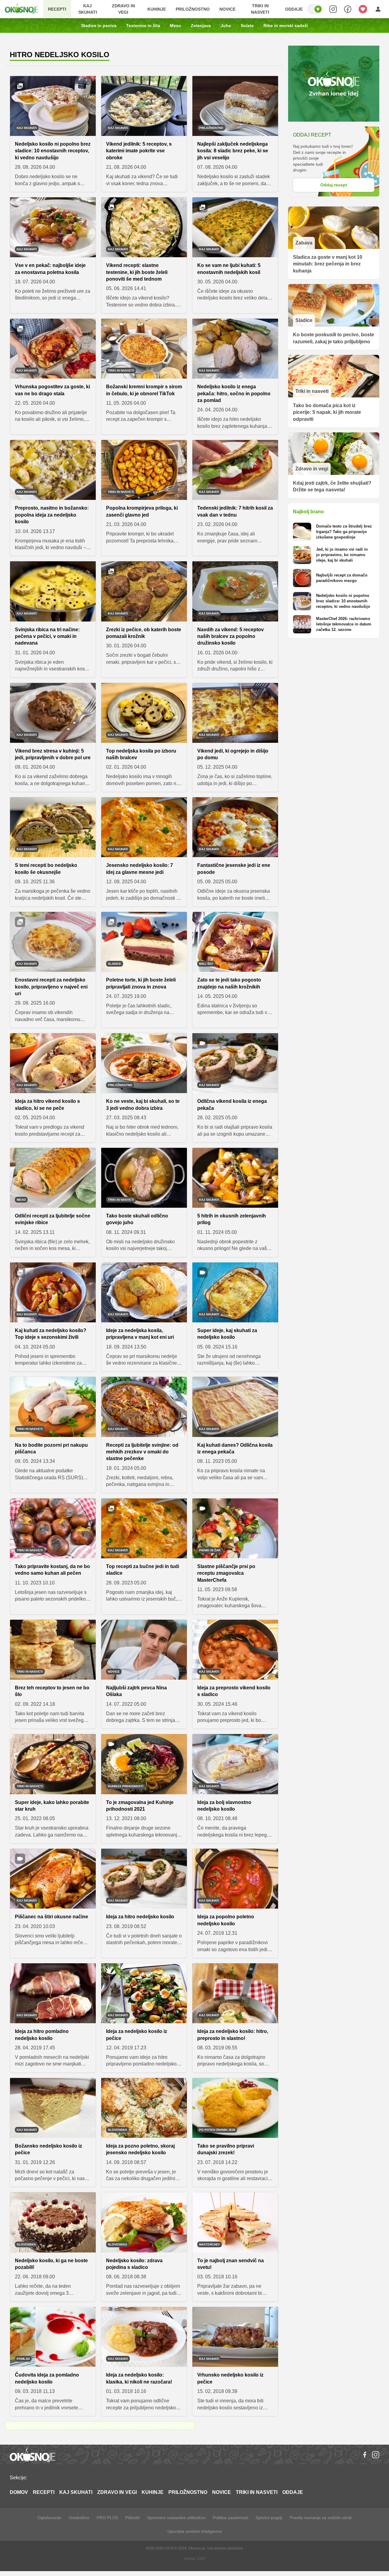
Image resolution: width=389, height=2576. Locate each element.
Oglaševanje (49, 2518)
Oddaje (294, 9)
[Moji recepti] (363, 9)
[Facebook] (365, 2455)
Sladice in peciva (99, 26)
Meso (176, 26)
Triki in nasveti (260, 9)
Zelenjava (201, 26)
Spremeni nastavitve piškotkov (176, 2518)
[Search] (333, 9)
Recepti (57, 9)
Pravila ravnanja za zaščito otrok (321, 2518)
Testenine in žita (143, 26)
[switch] (315, 9)
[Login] (378, 9)
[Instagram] (376, 2455)
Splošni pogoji (269, 2518)
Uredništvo (79, 2518)
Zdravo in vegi (123, 9)
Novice (227, 9)
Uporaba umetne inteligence (195, 2531)
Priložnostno (193, 9)
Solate (247, 26)
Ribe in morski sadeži (286, 26)
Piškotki (133, 2518)
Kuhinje (157, 9)
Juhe (226, 26)
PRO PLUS (107, 2518)
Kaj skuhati (88, 9)
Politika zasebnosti (231, 2518)
